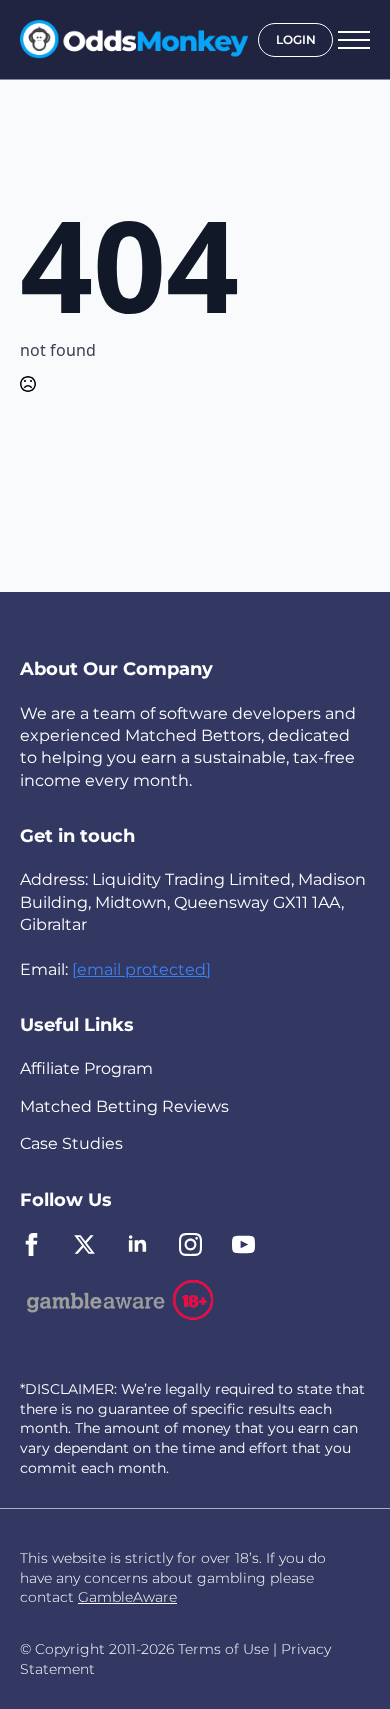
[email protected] (141, 969)
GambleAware (127, 1597)
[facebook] (31, 1244)
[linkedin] (137, 1244)
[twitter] (84, 1244)
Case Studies (71, 1143)
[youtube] (243, 1244)
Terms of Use (223, 1649)
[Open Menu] (354, 40)
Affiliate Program (86, 1068)
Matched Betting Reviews (124, 1106)
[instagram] (190, 1244)
